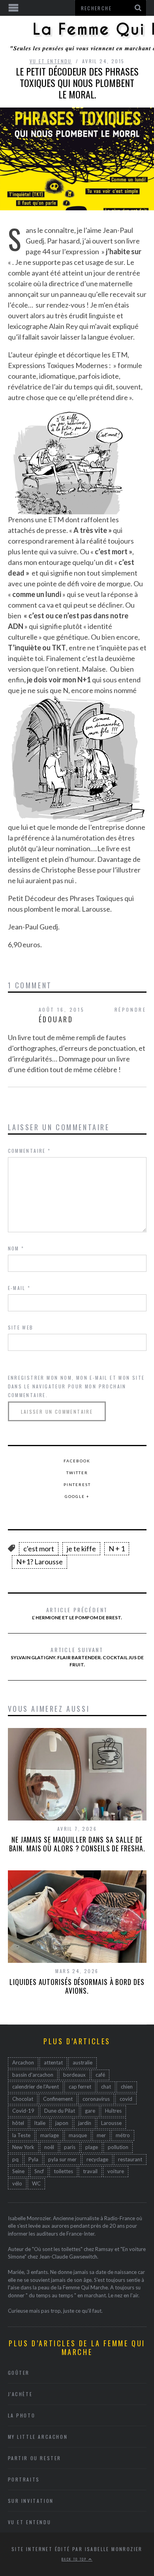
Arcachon (23, 2062)
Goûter (19, 2373)
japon (62, 2123)
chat (106, 2087)
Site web (21, 1327)
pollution (118, 2147)
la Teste (21, 2135)
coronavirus (96, 2099)
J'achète (20, 2394)
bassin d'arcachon (33, 2075)
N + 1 (117, 1549)
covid (126, 2099)
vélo (17, 2183)
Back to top (75, 2559)
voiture (116, 2171)
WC (36, 2183)
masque (78, 2135)
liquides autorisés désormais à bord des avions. (77, 1986)
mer (101, 2135)
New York (23, 2147)
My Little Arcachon (38, 2437)
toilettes (63, 2171)
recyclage (97, 2159)
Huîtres (113, 2111)
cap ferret (80, 2087)
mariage (50, 2135)
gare (90, 2111)
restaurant (130, 2159)
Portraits (24, 2479)
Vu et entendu (51, 61)
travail (90, 2171)
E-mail (19, 1288)
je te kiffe (81, 1549)
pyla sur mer (62, 2159)
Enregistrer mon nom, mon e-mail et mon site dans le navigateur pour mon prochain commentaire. (76, 1386)
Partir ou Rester (35, 2458)
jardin (85, 2123)
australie (83, 2062)
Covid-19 (23, 2111)
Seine (18, 2171)
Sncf (39, 2171)
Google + (77, 1496)
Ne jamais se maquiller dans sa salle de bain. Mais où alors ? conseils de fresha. (77, 1844)
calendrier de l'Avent (36, 2087)
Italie (40, 2123)
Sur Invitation (31, 2501)
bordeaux (74, 2075)
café (100, 2075)
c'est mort (39, 1549)
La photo (22, 2415)
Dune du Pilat (60, 2111)
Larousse (111, 2123)
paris (70, 2147)
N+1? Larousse (39, 1562)
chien (127, 2087)
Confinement (58, 2099)
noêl (49, 2147)
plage (92, 2147)
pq (15, 2159)
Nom (16, 1248)
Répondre (131, 1009)
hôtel (18, 2123)
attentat (53, 2062)
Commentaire (29, 1151)
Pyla (33, 2159)
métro (123, 2135)
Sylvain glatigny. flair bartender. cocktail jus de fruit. (77, 1656)
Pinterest (77, 1484)
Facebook (77, 1461)
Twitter (77, 1473)
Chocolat (23, 2099)
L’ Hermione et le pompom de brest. (77, 1613)
